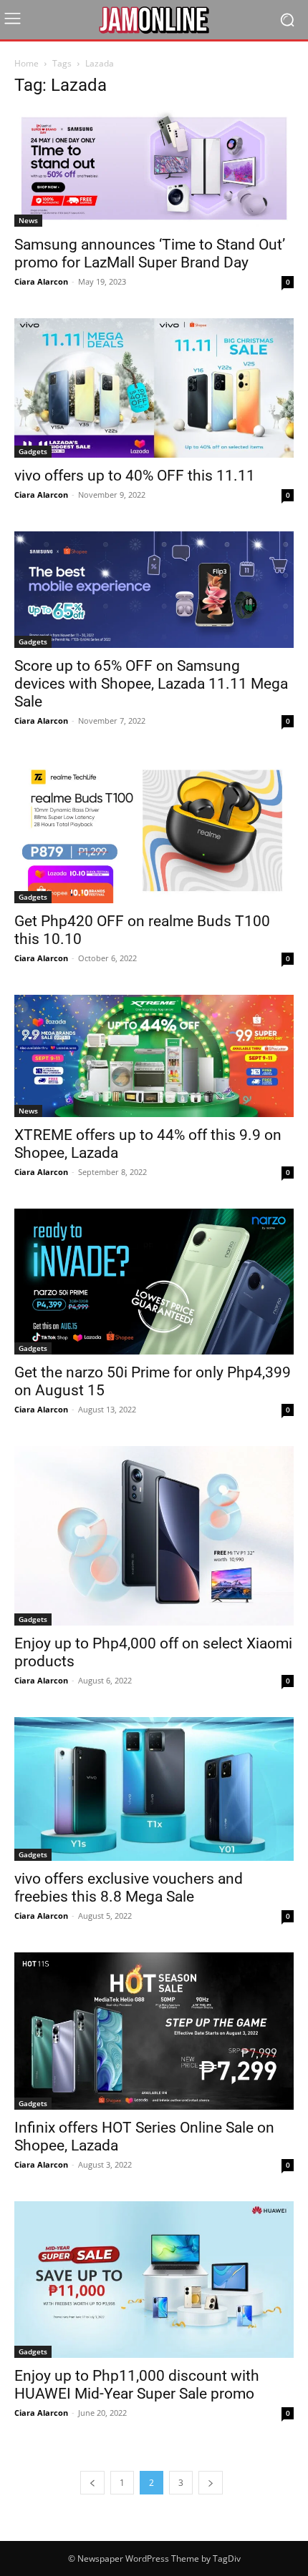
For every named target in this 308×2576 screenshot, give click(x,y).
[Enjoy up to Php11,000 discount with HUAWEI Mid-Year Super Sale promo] (154, 2280)
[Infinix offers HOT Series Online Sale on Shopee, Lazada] (154, 2031)
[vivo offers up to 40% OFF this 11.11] (154, 388)
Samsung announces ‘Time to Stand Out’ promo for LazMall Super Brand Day (150, 254)
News (28, 220)
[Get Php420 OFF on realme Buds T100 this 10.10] (154, 830)
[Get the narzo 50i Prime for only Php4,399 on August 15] (154, 1282)
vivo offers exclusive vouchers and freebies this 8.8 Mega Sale (129, 1888)
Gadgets (33, 451)
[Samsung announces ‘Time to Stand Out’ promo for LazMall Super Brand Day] (154, 168)
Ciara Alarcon (41, 281)
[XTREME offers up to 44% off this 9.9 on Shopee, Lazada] (154, 1056)
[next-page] (211, 2483)
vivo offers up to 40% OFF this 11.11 (135, 476)
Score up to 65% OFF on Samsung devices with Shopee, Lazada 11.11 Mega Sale (151, 684)
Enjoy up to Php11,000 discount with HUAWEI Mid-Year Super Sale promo (137, 2385)
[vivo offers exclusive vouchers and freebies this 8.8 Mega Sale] (154, 1789)
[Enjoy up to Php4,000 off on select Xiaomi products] (154, 1536)
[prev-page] (92, 2483)
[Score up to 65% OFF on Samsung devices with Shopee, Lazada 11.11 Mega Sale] (154, 590)
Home (27, 63)
